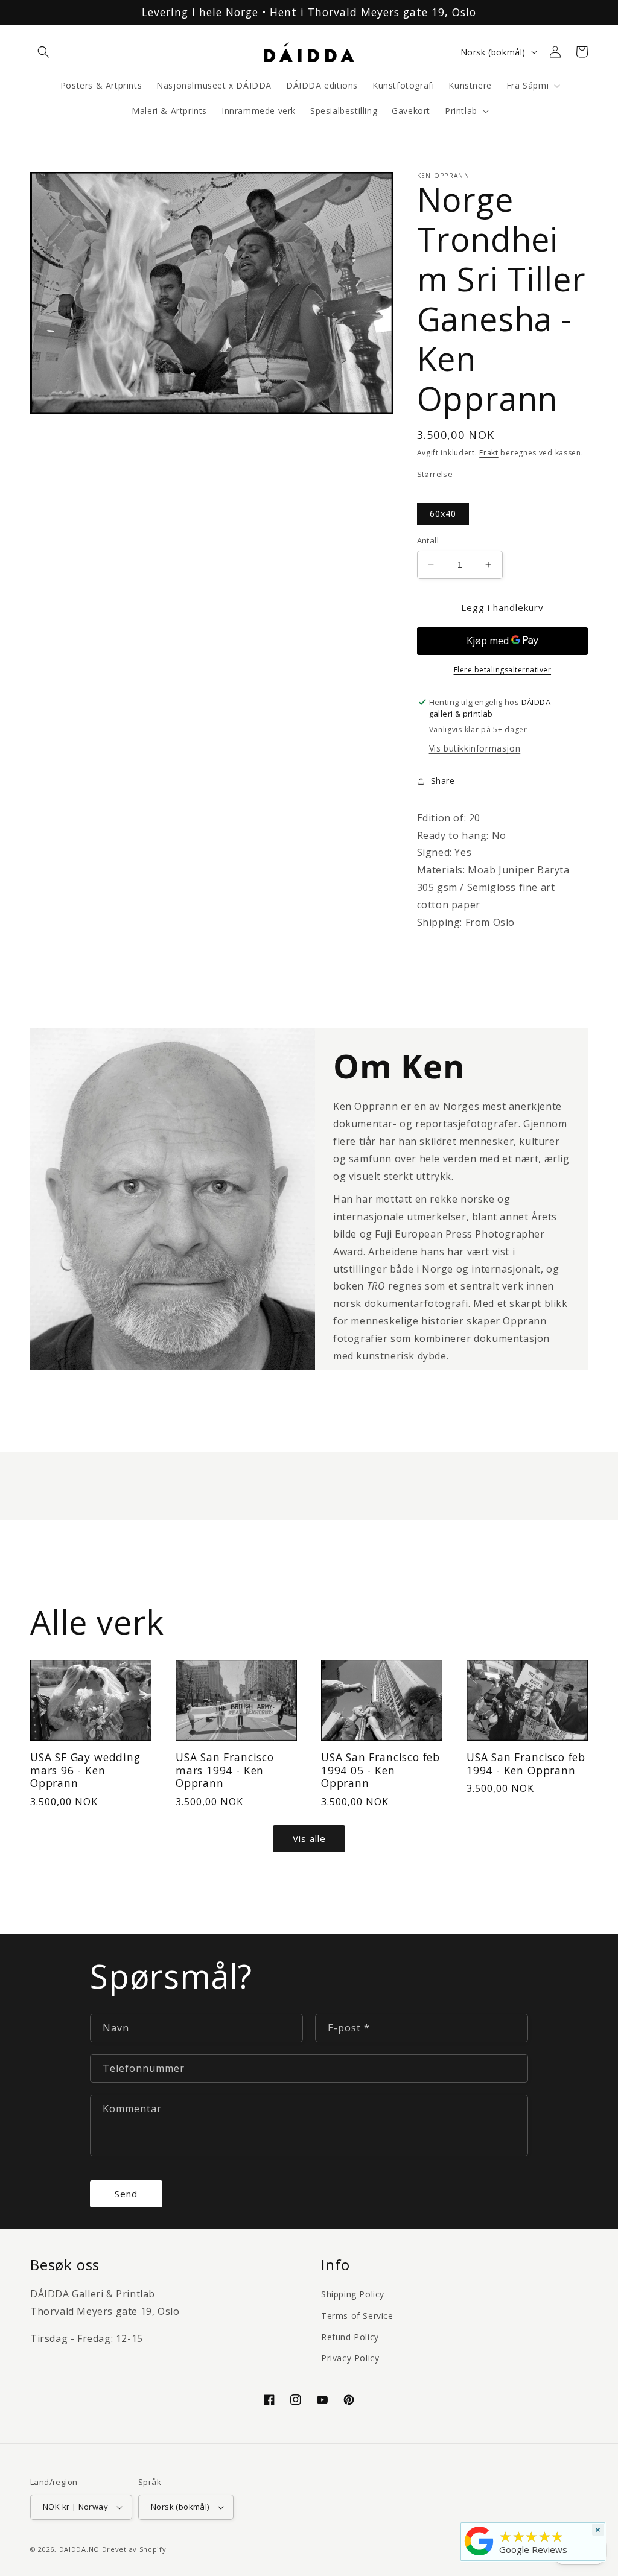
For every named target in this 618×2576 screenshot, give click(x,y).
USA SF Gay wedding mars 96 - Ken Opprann (85, 1770)
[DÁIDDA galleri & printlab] (479, 2555)
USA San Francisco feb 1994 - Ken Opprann (526, 1764)
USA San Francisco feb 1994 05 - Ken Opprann (381, 1770)
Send (126, 2194)
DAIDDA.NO (79, 2549)
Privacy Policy (350, 2358)
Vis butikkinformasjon (475, 748)
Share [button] (443, 781)
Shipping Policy (353, 2294)
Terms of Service (357, 2316)
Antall (428, 540)
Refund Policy (350, 2337)
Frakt (489, 453)
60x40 (443, 514)
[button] (43, 52)
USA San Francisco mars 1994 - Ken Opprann (225, 1770)
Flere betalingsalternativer (503, 670)
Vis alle (309, 1838)
